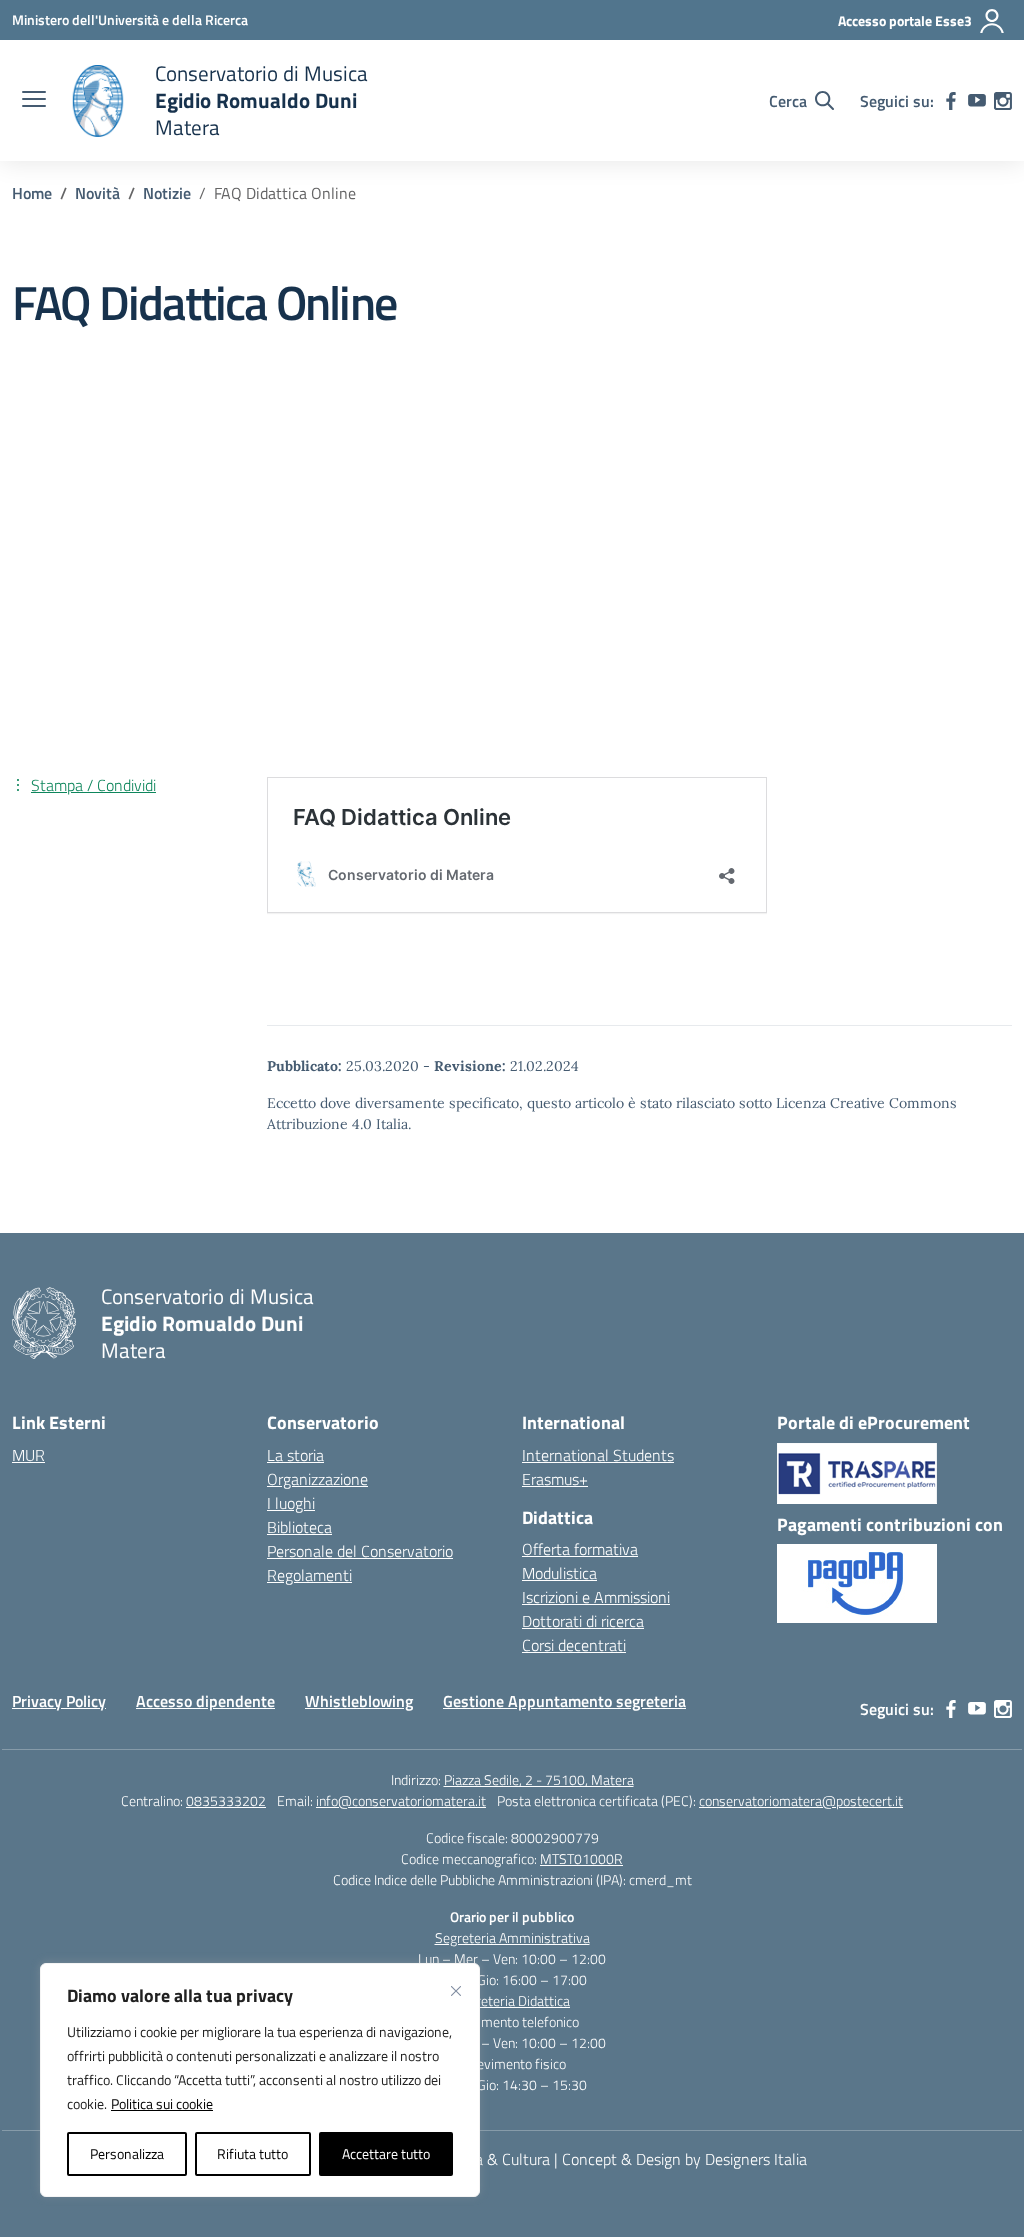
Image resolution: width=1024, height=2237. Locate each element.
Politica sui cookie (162, 2103)
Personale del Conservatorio (360, 1551)
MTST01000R (581, 1858)
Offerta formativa (580, 1549)
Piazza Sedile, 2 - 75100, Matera (539, 1779)
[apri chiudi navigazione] (34, 101)
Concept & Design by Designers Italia (684, 2159)
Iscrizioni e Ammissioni (596, 1597)
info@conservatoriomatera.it (401, 1800)
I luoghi (291, 1503)
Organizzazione (317, 1479)
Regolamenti (309, 1575)
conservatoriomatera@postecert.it (801, 1800)
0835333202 (226, 1800)
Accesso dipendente (205, 1701)
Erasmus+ (555, 1479)
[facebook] (951, 101)
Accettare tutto (386, 2153)
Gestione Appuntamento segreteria (564, 1701)
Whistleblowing (359, 1701)
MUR (28, 1455)
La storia (295, 1455)
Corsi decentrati (574, 1645)
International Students (598, 1455)
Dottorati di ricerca (583, 1621)
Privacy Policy (59, 1701)
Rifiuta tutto (252, 2153)
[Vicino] (456, 1991)
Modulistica (559, 1573)
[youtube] (977, 101)
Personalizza (127, 2153)
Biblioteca (299, 1527)
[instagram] (1003, 101)
